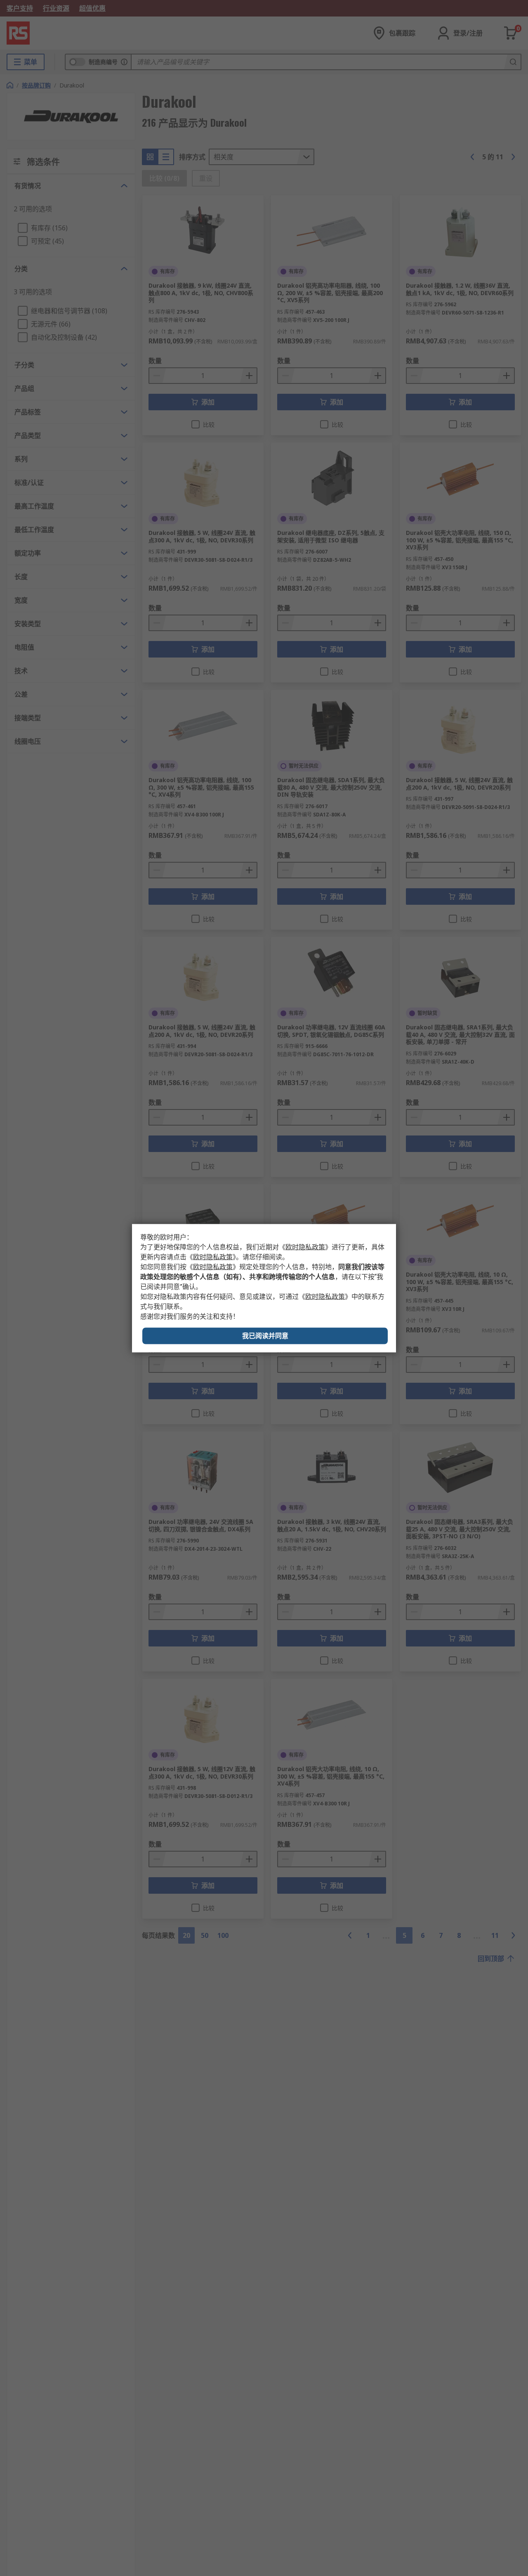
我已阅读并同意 (265, 1335)
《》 (305, 1247)
